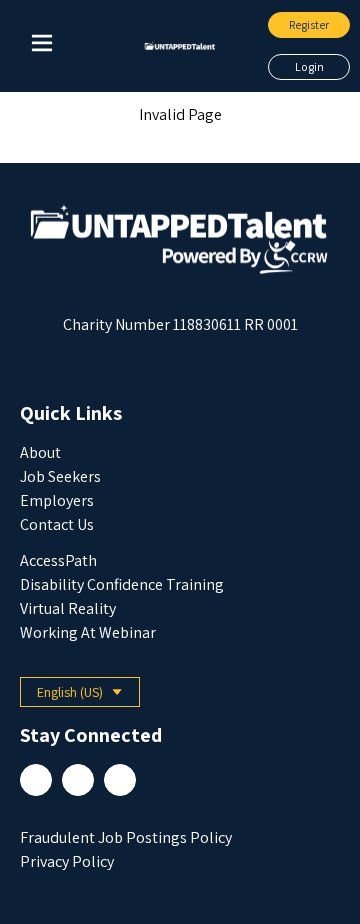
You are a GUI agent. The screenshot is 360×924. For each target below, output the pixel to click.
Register (309, 24)
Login (309, 66)
